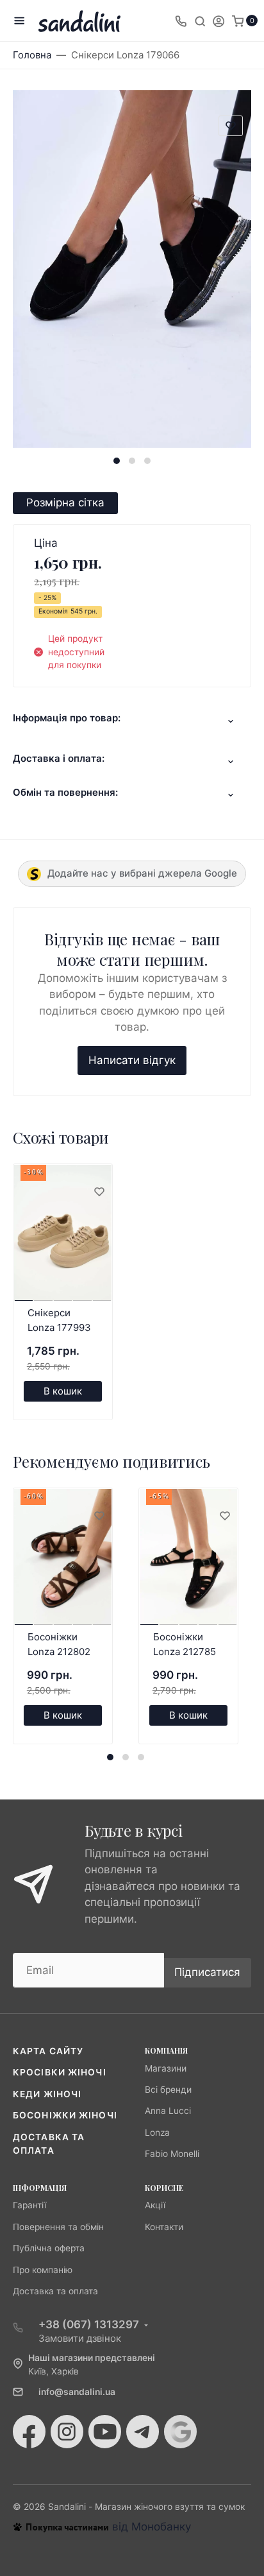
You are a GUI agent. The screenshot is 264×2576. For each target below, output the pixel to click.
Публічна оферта (49, 2248)
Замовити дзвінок (80, 2338)
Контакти (164, 2227)
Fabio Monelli (172, 2154)
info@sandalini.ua (77, 2392)
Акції (155, 2205)
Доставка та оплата (55, 2291)
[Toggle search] (200, 21)
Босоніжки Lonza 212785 (185, 1644)
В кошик (63, 1391)
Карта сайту (48, 2051)
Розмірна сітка (65, 502)
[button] (117, 461)
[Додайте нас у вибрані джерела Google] (180, 2432)
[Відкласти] (99, 1192)
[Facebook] (29, 2432)
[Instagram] (67, 2432)
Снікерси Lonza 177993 (59, 1320)
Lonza (157, 2133)
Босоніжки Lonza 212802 (59, 1644)
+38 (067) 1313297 (89, 2324)
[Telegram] (143, 2432)
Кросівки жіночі (60, 2072)
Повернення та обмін (58, 2227)
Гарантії (29, 2205)
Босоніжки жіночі (65, 2115)
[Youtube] (105, 2432)
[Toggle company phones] (181, 21)
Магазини (166, 2068)
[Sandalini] (79, 21)
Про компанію (43, 2270)
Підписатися (207, 1972)
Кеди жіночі (47, 2094)
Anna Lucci (168, 2111)
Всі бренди (168, 2090)
